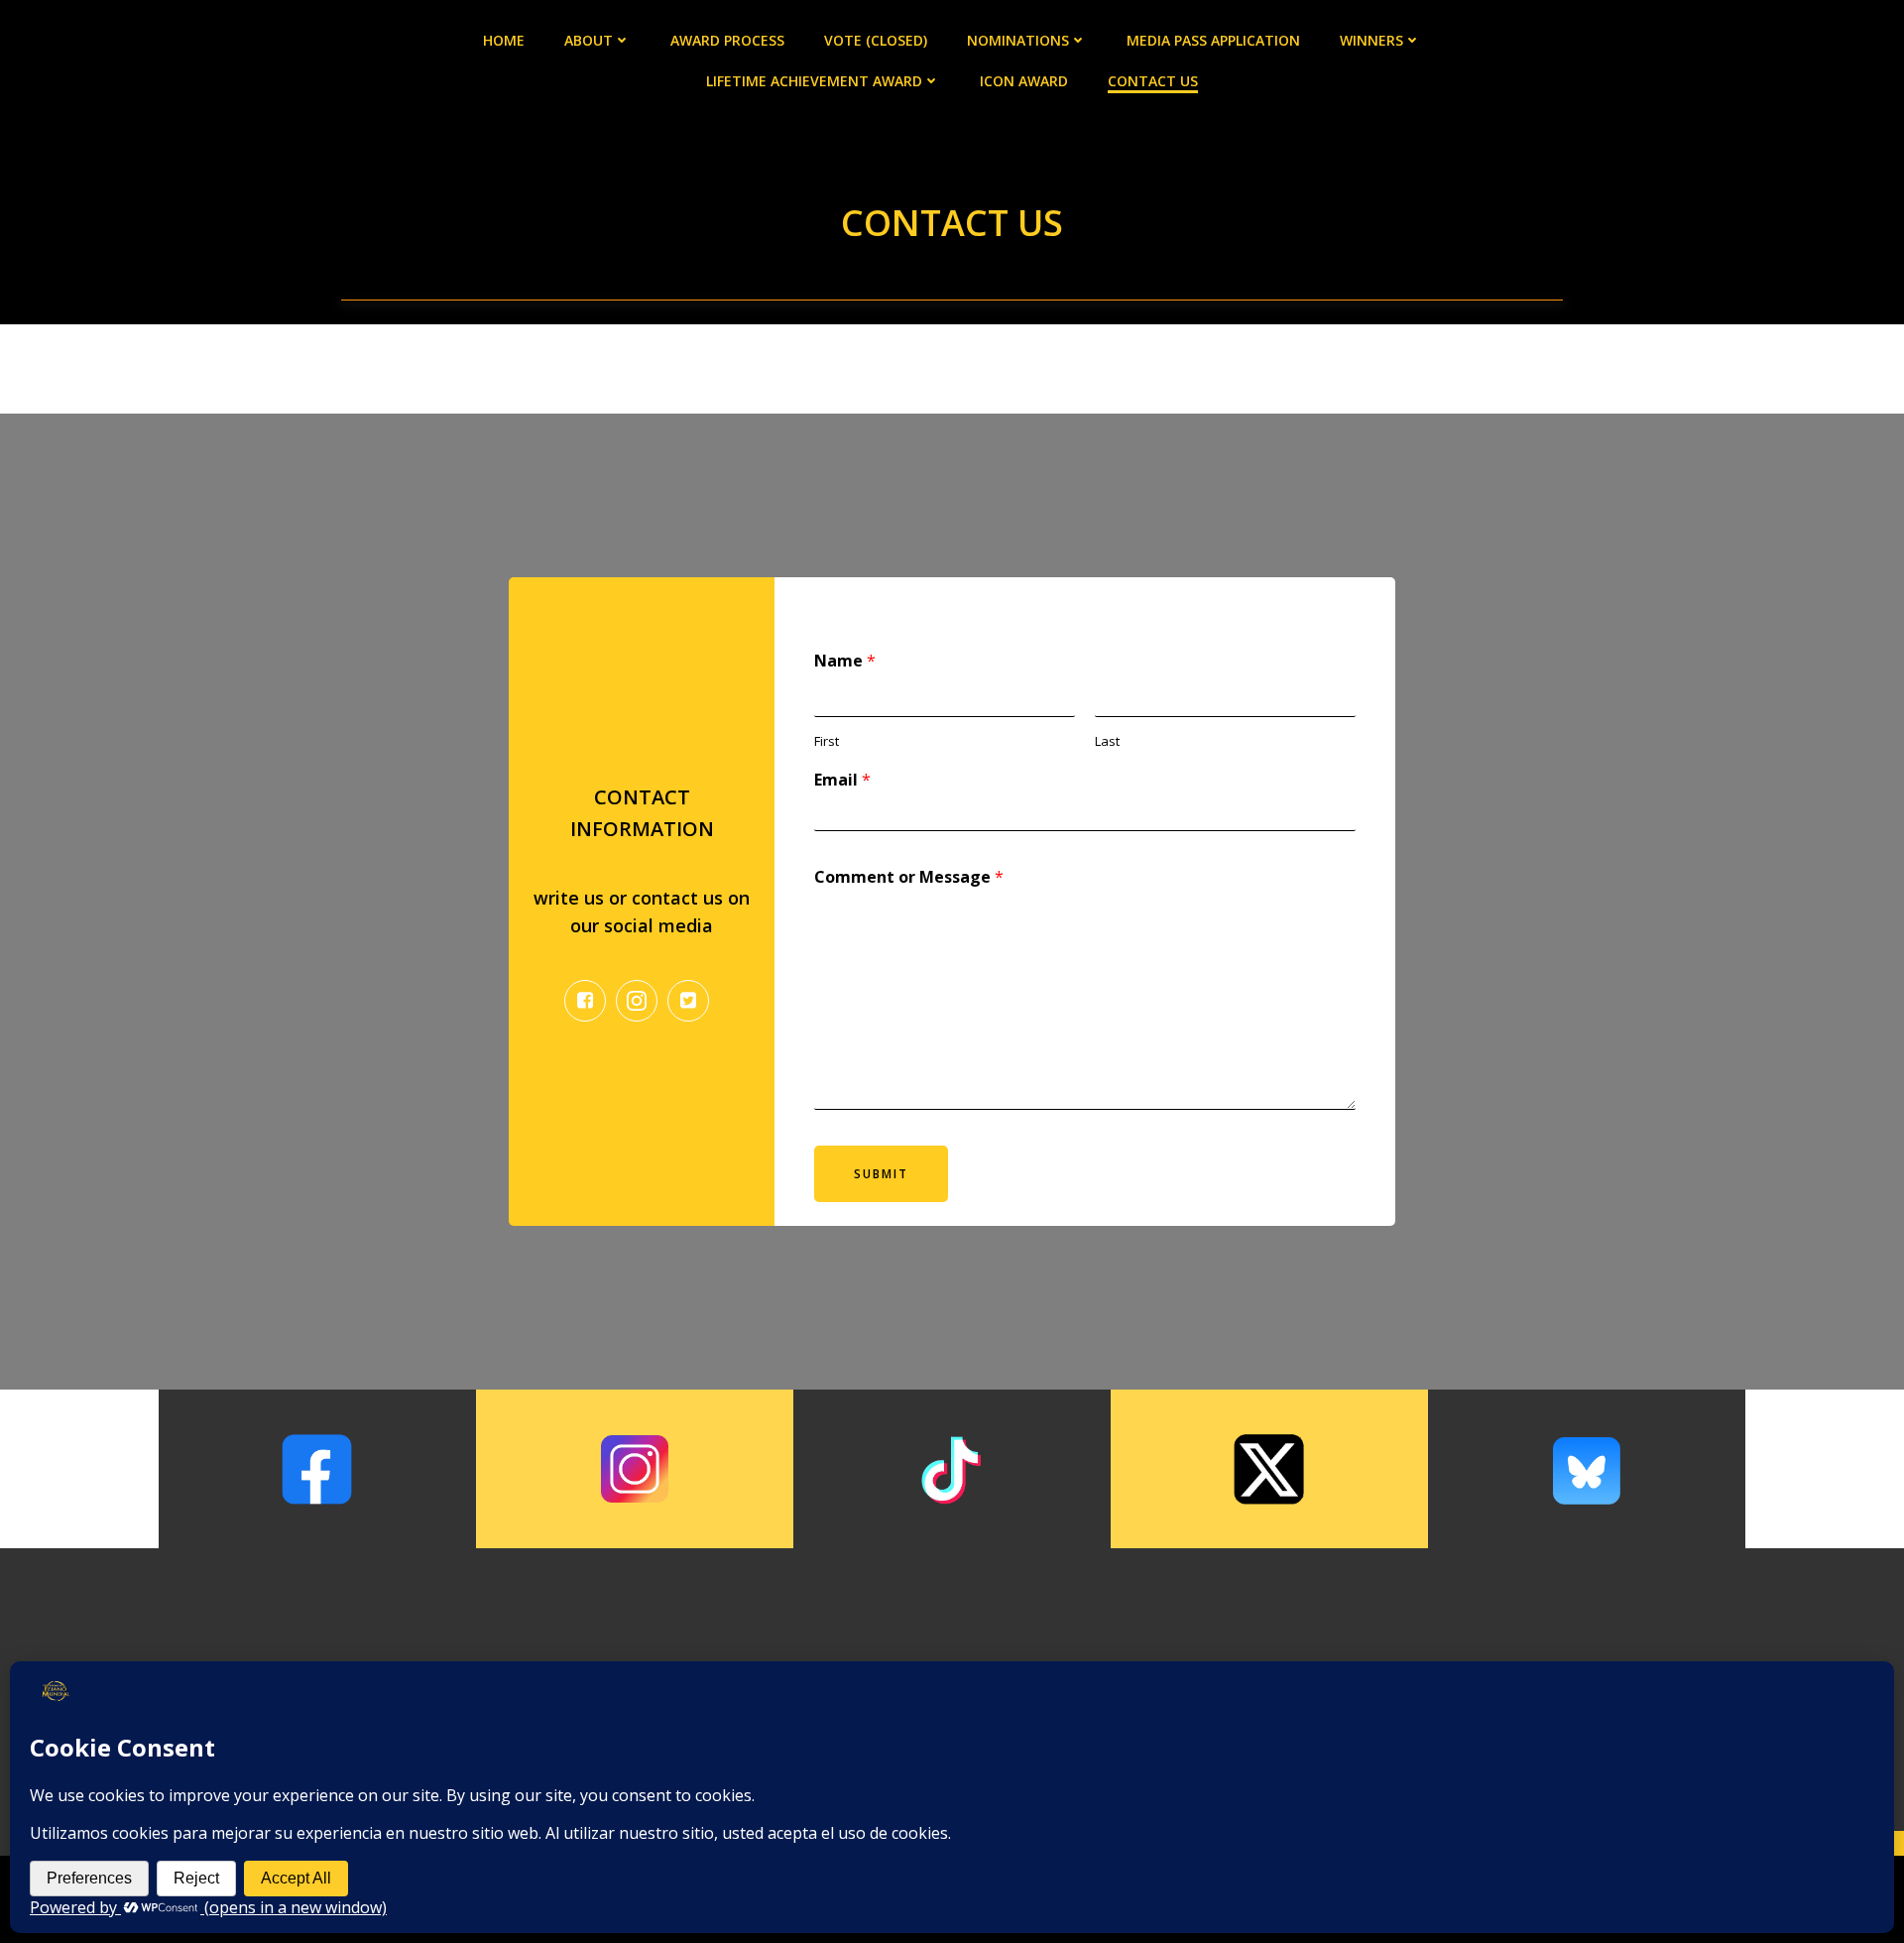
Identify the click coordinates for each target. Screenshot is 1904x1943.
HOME (504, 40)
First (827, 741)
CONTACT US (1153, 81)
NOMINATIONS (1018, 40)
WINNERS (1371, 40)
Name (845, 661)
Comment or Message (909, 877)
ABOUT (589, 40)
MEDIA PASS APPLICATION (1213, 40)
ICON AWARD (1024, 81)
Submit (881, 1174)
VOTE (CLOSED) (876, 40)
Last (1107, 741)
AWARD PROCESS (727, 40)
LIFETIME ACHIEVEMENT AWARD (814, 81)
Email (842, 780)
